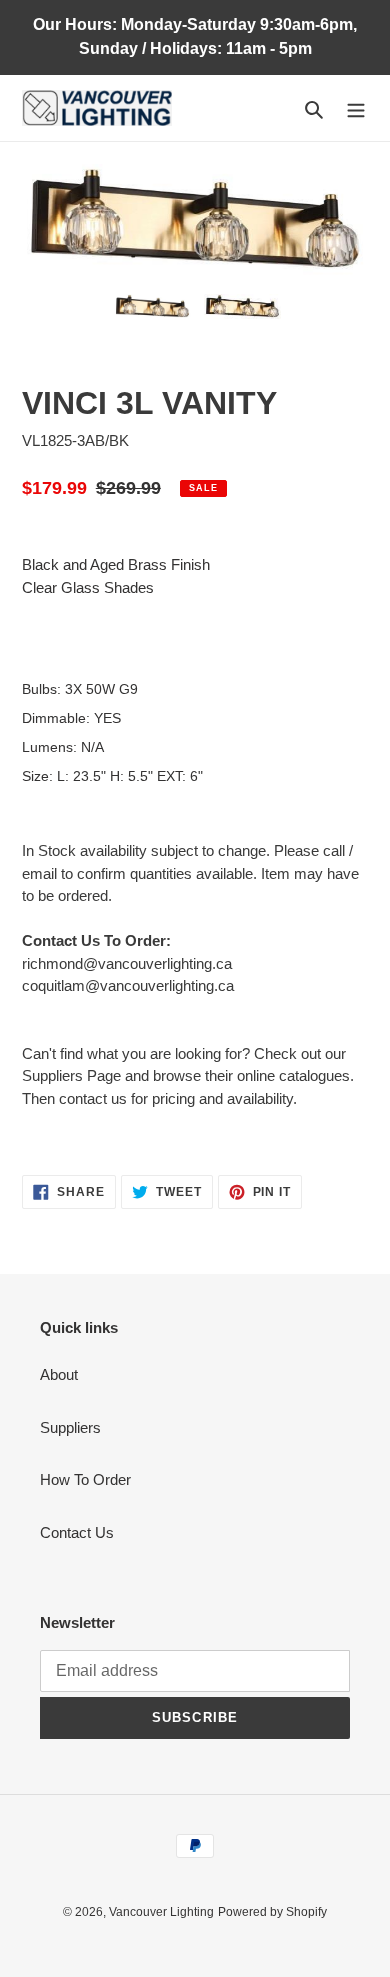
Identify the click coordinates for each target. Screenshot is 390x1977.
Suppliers (70, 1427)
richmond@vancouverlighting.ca (127, 963)
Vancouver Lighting (161, 1912)
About (59, 1374)
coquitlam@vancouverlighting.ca (128, 985)
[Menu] (356, 108)
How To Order (85, 1479)
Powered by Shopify (272, 1912)
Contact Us (77, 1532)
